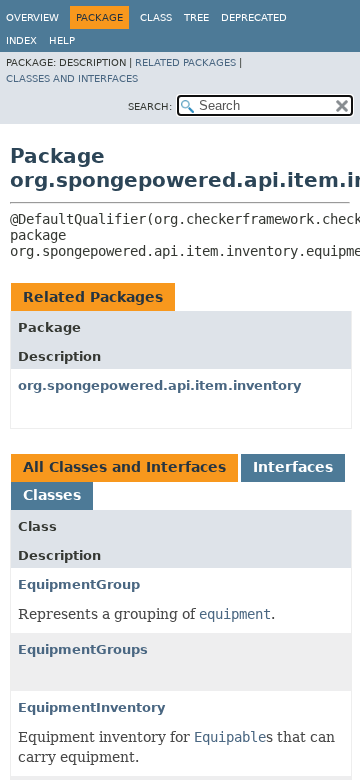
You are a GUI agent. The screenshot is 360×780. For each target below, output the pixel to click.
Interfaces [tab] (293, 467)
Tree (196, 17)
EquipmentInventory (91, 707)
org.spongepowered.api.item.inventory (159, 385)
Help (62, 40)
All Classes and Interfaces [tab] (124, 467)
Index (21, 40)
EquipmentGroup (79, 584)
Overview (32, 17)
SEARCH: (150, 106)
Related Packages (185, 62)
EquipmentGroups (83, 649)
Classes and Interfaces (72, 78)
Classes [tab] (52, 495)
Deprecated (254, 17)
